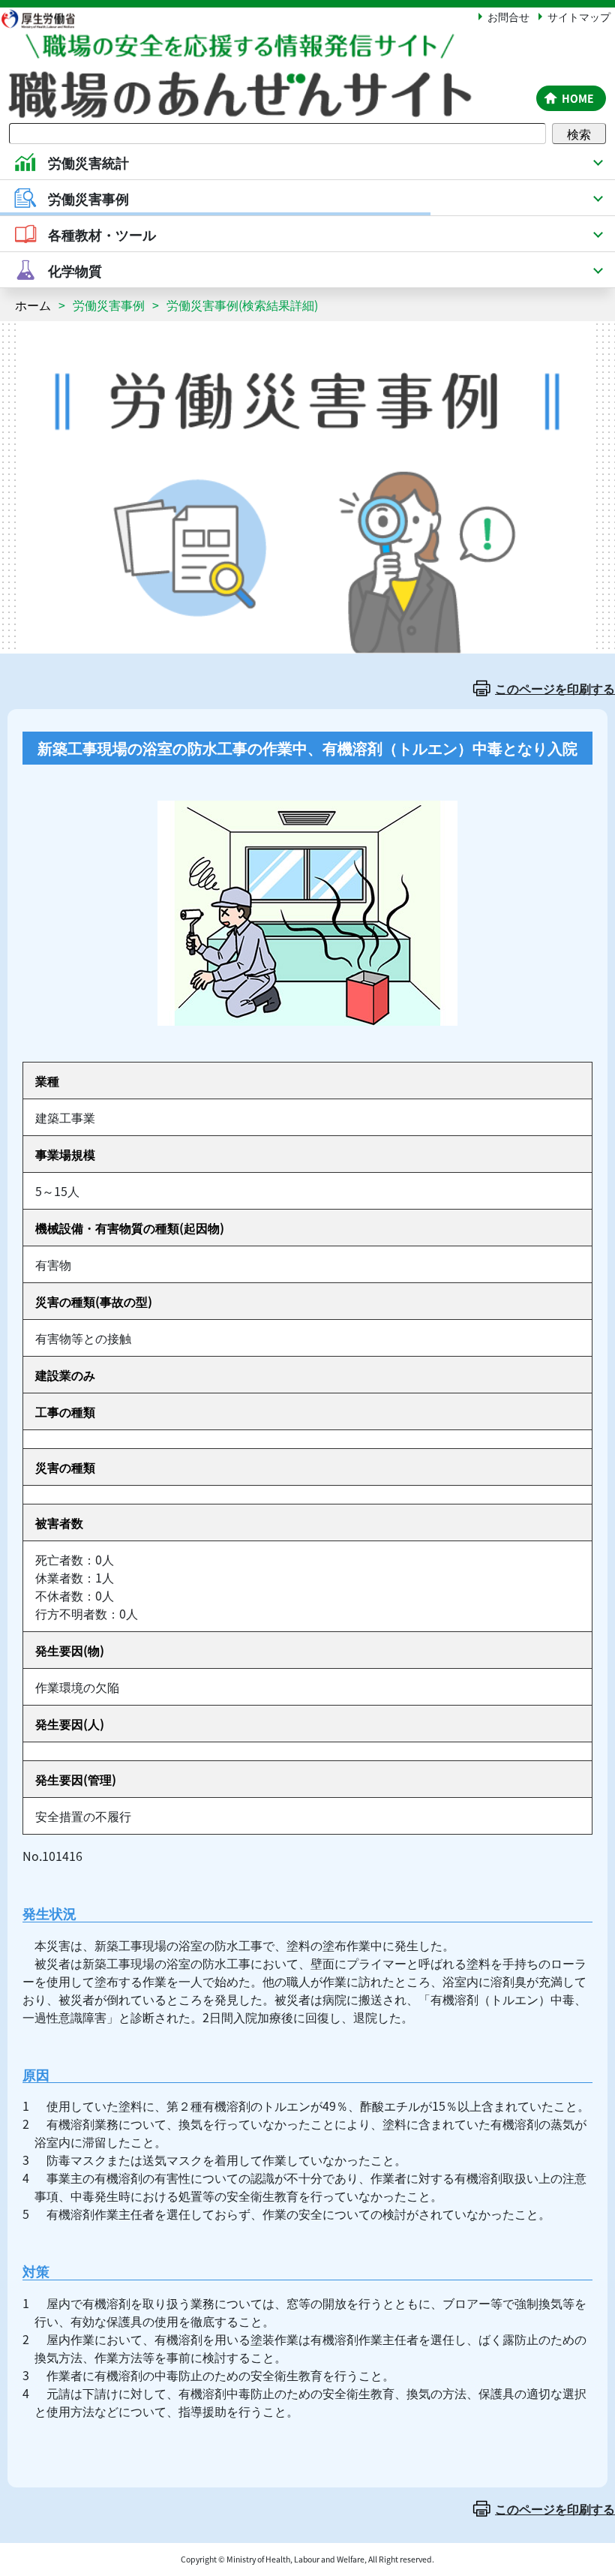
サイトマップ (579, 17)
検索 (579, 134)
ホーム (33, 305)
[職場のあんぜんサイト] (265, 47)
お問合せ (508, 17)
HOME (578, 98)
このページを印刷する (555, 688)
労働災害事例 (109, 305)
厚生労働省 (45, 18)
